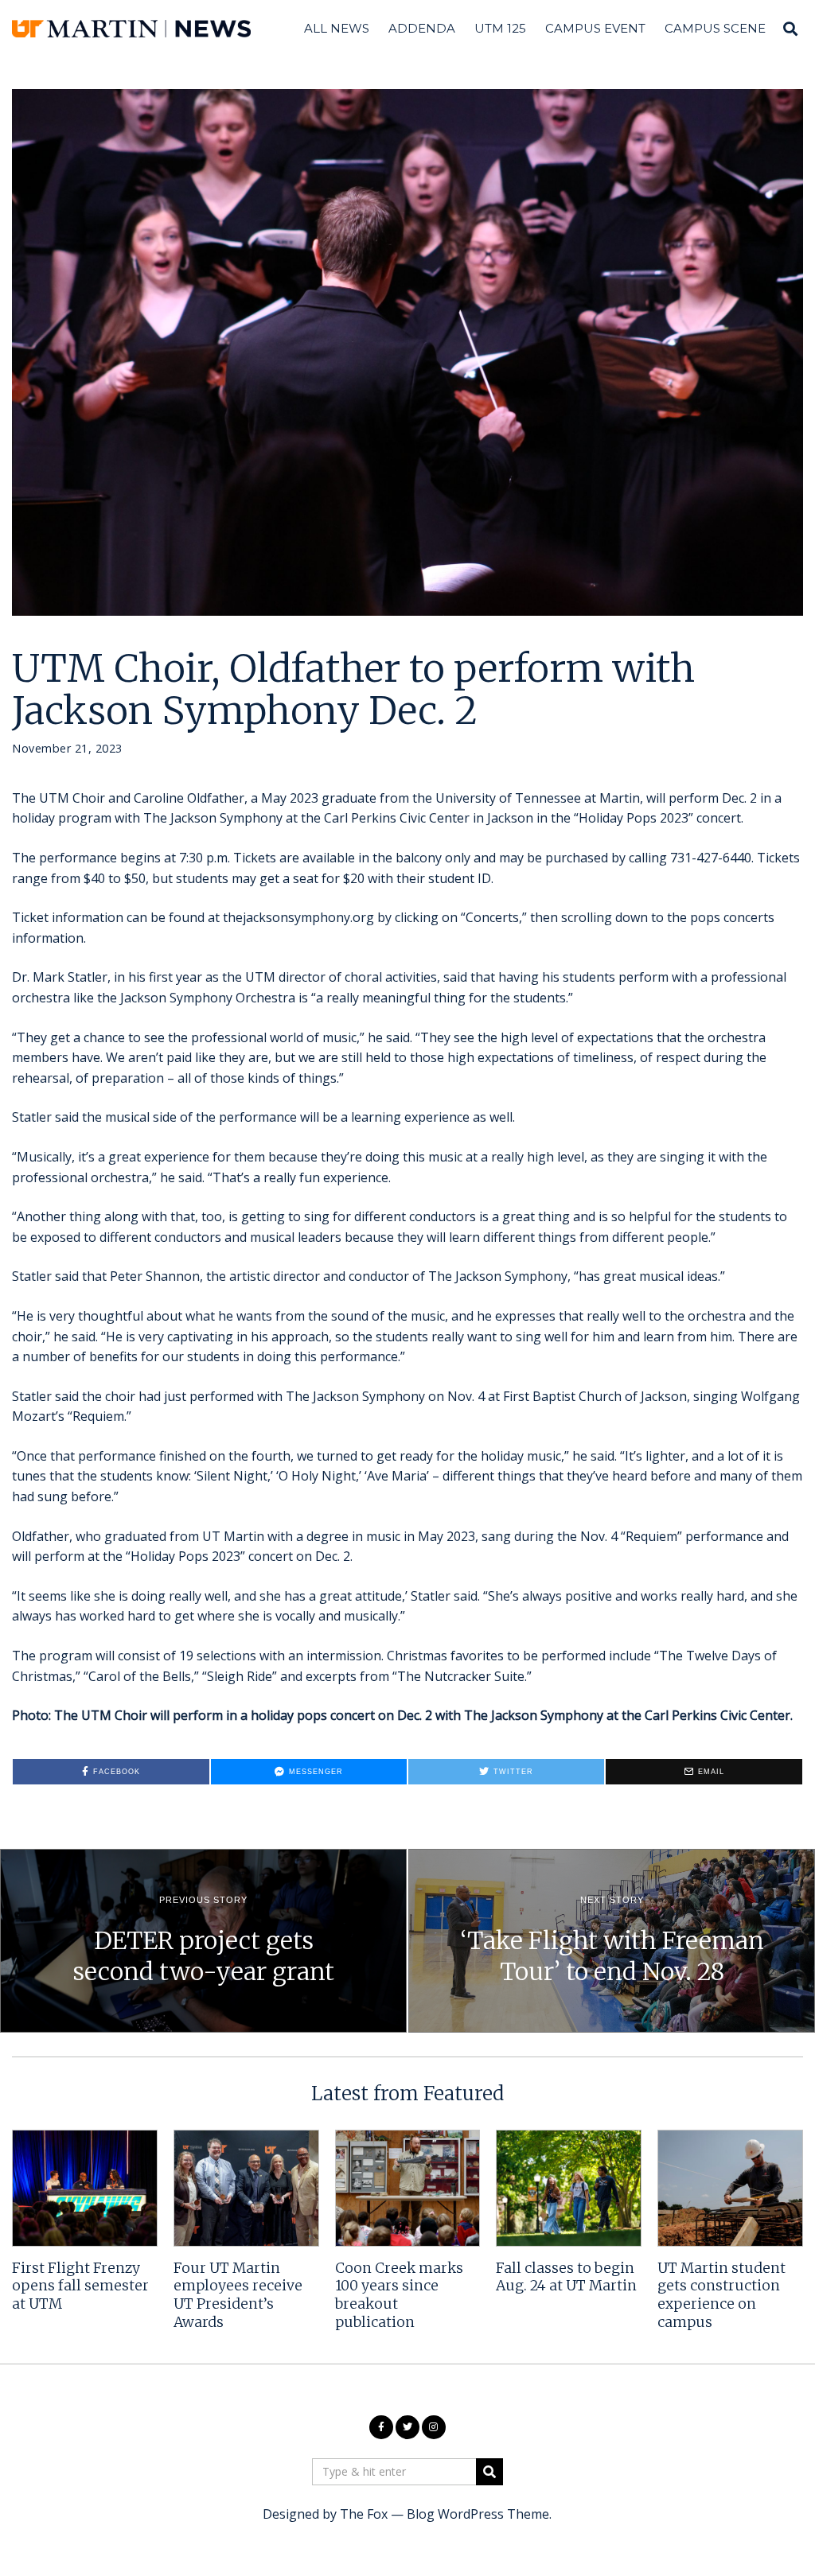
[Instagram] (434, 2427)
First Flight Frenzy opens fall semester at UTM (80, 2286)
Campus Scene (715, 28)
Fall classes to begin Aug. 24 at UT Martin (566, 2277)
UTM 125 (500, 28)
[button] (489, 2472)
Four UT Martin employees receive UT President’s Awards (238, 2296)
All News (337, 28)
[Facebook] (381, 2427)
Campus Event (595, 28)
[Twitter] (407, 2427)
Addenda (422, 28)
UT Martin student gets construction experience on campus (721, 2296)
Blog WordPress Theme (478, 2514)
